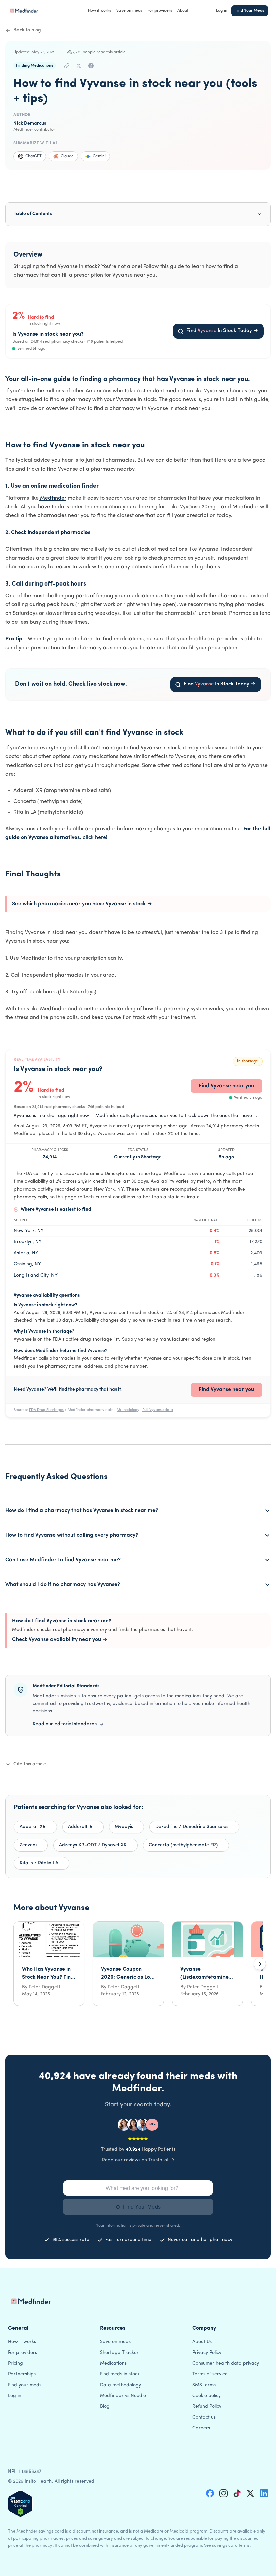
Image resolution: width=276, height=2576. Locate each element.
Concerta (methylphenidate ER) (183, 1845)
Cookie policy (206, 2396)
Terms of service (210, 2374)
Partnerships (22, 2374)
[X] (250, 2493)
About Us (202, 2342)
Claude (67, 156)
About (183, 11)
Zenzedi (28, 1845)
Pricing (15, 2363)
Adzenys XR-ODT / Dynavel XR (93, 1845)
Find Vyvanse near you (226, 1086)
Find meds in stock (120, 2374)
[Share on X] (79, 66)
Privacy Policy (207, 2353)
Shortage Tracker (119, 2353)
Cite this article (30, 1764)
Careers (201, 2428)
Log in (222, 11)
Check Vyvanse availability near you (60, 1640)
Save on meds (129, 11)
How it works (99, 11)
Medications (113, 2363)
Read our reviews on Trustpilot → (138, 2160)
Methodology (128, 1410)
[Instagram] (223, 2493)
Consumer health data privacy (226, 2363)
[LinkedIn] (264, 2493)
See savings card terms (227, 2545)
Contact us (204, 2417)
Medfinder (53, 498)
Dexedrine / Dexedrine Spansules (192, 1827)
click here (94, 838)
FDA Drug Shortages (46, 1410)
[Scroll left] (16, 1964)
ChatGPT (33, 156)
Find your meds (25, 2385)
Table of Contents (33, 214)
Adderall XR (33, 1827)
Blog (105, 2407)
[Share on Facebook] (91, 66)
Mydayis (124, 1827)
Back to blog (27, 30)
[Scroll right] (260, 1964)
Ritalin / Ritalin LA (39, 1863)
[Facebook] (210, 2493)
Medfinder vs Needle (123, 2396)
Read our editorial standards (65, 1724)
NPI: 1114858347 (25, 2472)
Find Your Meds (250, 11)
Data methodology (120, 2385)
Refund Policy (207, 2407)
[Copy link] (67, 66)
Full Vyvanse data (158, 1410)
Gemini (99, 156)
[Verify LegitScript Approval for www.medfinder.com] (20, 2504)
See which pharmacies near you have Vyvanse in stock (82, 904)
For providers (160, 11)
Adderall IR (80, 1827)
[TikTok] (237, 2493)
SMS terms (204, 2385)
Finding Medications (35, 66)
